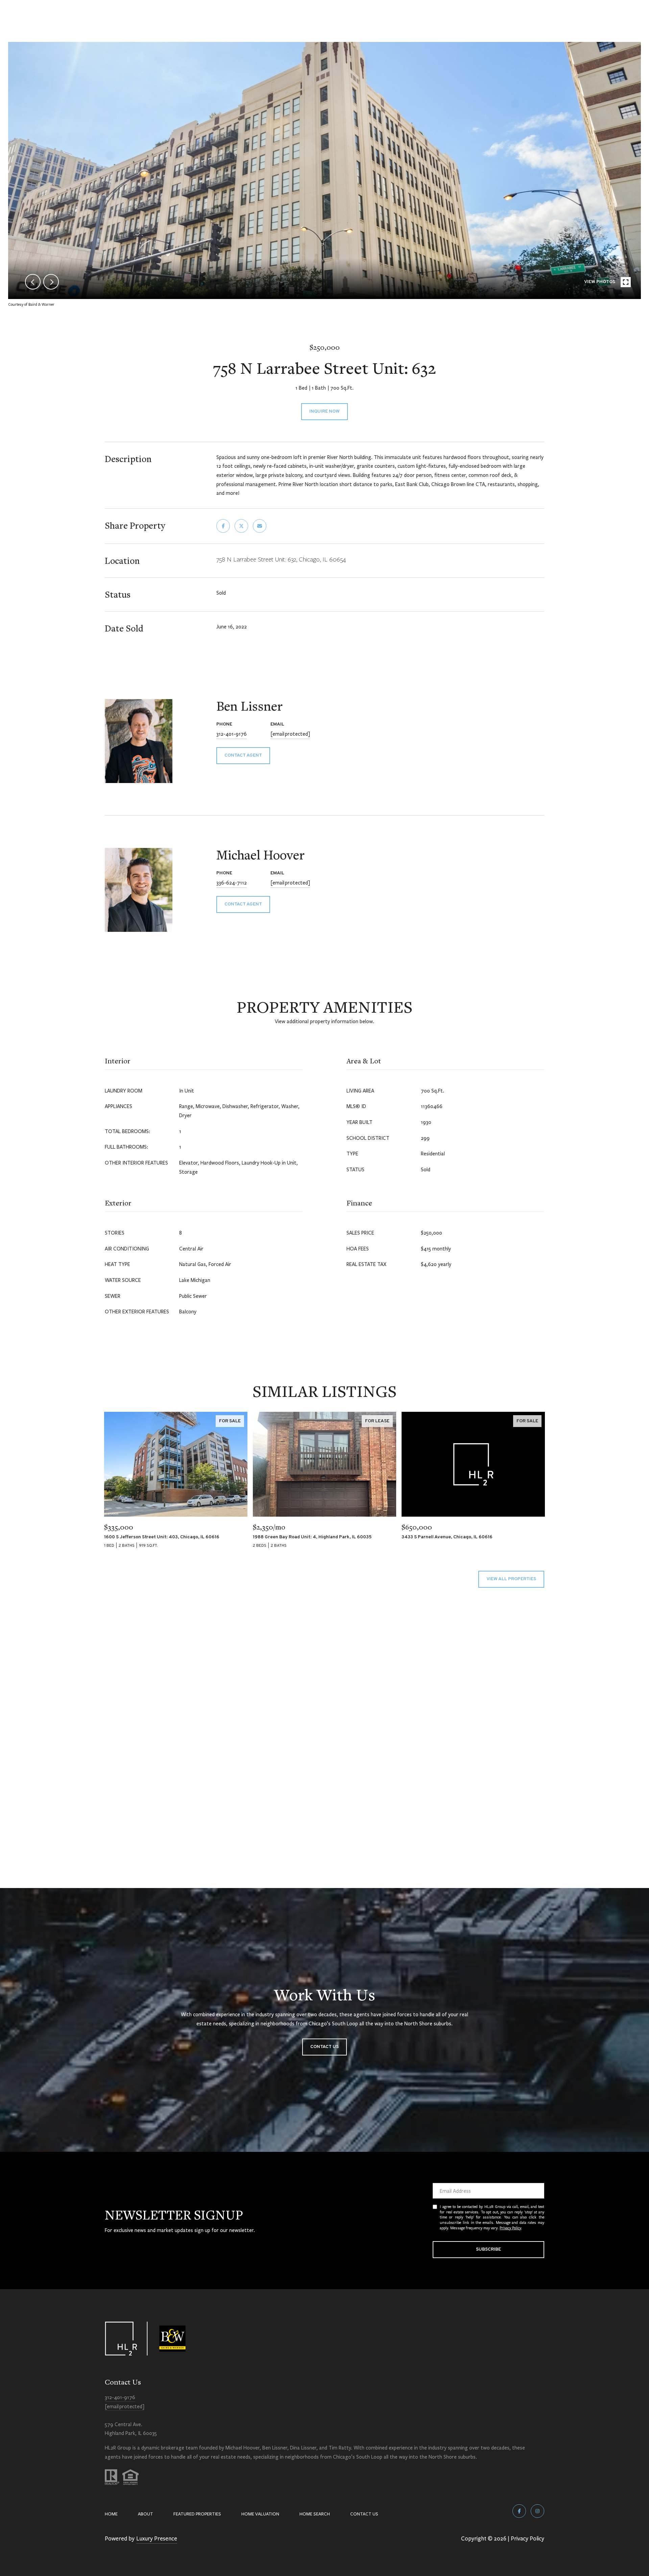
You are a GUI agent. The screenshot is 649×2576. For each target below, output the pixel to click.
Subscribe (488, 2249)
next (51, 282)
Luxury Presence (157, 2538)
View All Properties (511, 1579)
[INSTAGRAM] (537, 2511)
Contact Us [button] (324, 2047)
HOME (111, 2514)
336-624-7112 (232, 882)
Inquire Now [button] (324, 411)
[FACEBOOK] (519, 2511)
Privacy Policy (510, 2228)
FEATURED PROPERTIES (197, 2514)
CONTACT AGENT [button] (243, 755)
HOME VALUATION (260, 2514)
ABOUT (146, 2514)
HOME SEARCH (315, 2514)
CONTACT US (364, 2514)
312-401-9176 (232, 734)
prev (33, 282)
